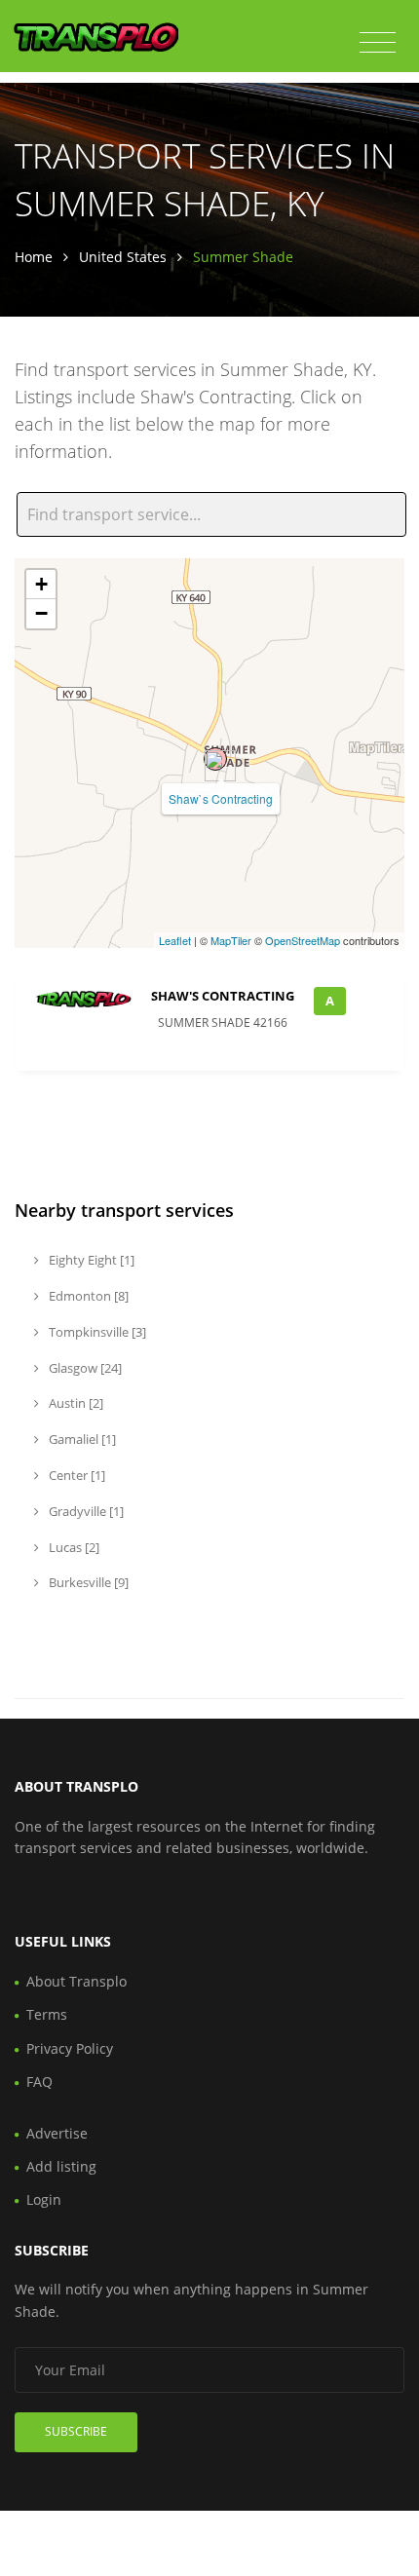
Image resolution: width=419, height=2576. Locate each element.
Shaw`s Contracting (221, 798)
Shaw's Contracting (223, 996)
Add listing (61, 2166)
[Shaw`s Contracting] (215, 759)
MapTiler (231, 940)
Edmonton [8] (87, 1296)
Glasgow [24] (84, 1368)
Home (34, 257)
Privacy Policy (70, 2048)
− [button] (41, 613)
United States (123, 257)
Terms (47, 2014)
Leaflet (175, 940)
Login (44, 2199)
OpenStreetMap (303, 940)
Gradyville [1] (85, 1511)
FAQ (39, 2082)
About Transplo (76, 1981)
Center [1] (76, 1475)
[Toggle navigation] (378, 43)
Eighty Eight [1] (90, 1260)
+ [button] (41, 584)
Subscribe (76, 2431)
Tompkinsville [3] (96, 1332)
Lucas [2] (73, 1547)
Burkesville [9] (87, 1582)
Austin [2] (75, 1403)
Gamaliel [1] (81, 1439)
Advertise (57, 2133)
